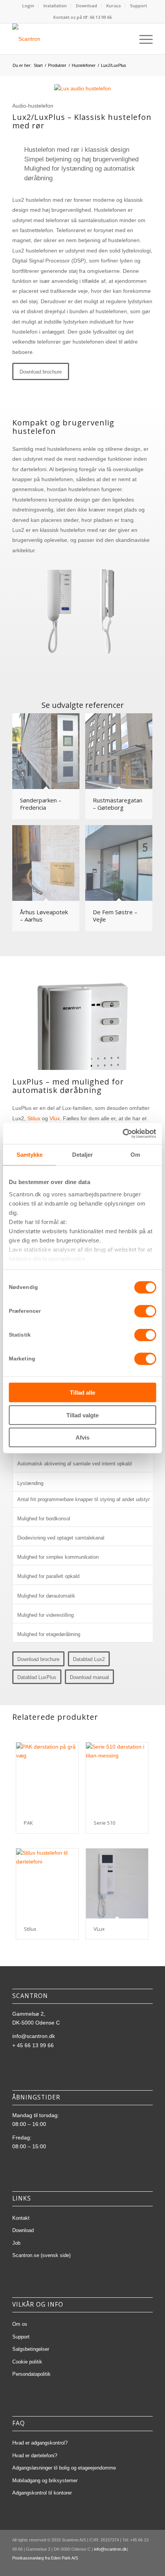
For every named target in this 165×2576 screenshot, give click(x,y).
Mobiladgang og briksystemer (45, 2481)
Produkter (57, 65)
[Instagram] (135, 2566)
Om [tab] (135, 1155)
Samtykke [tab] (30, 1155)
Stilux (34, 1118)
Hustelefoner (84, 65)
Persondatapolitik (31, 2374)
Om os (20, 2324)
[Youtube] (147, 2566)
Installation (55, 6)
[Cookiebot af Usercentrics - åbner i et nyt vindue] (123, 1133)
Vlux (55, 1118)
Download (87, 6)
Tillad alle (82, 1393)
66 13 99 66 (101, 17)
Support (139, 6)
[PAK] (47, 1777)
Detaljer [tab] (83, 1155)
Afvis (82, 1437)
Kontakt (21, 2218)
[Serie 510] (117, 1777)
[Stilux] (47, 1883)
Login (28, 6)
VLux (99, 1929)
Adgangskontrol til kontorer (42, 2493)
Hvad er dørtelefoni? (35, 2456)
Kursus (114, 6)
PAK (28, 1823)
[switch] (145, 1311)
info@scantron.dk (34, 2036)
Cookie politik (27, 2362)
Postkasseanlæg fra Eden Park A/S (45, 2558)
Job (16, 2243)
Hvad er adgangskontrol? (40, 2443)
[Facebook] (124, 2566)
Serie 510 (104, 1823)
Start (38, 65)
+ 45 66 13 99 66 (33, 2045)
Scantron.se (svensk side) (41, 2255)
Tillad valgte (82, 1415)
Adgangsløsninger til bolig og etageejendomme (64, 2468)
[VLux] (117, 1883)
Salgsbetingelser (31, 2349)
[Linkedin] (112, 2566)
